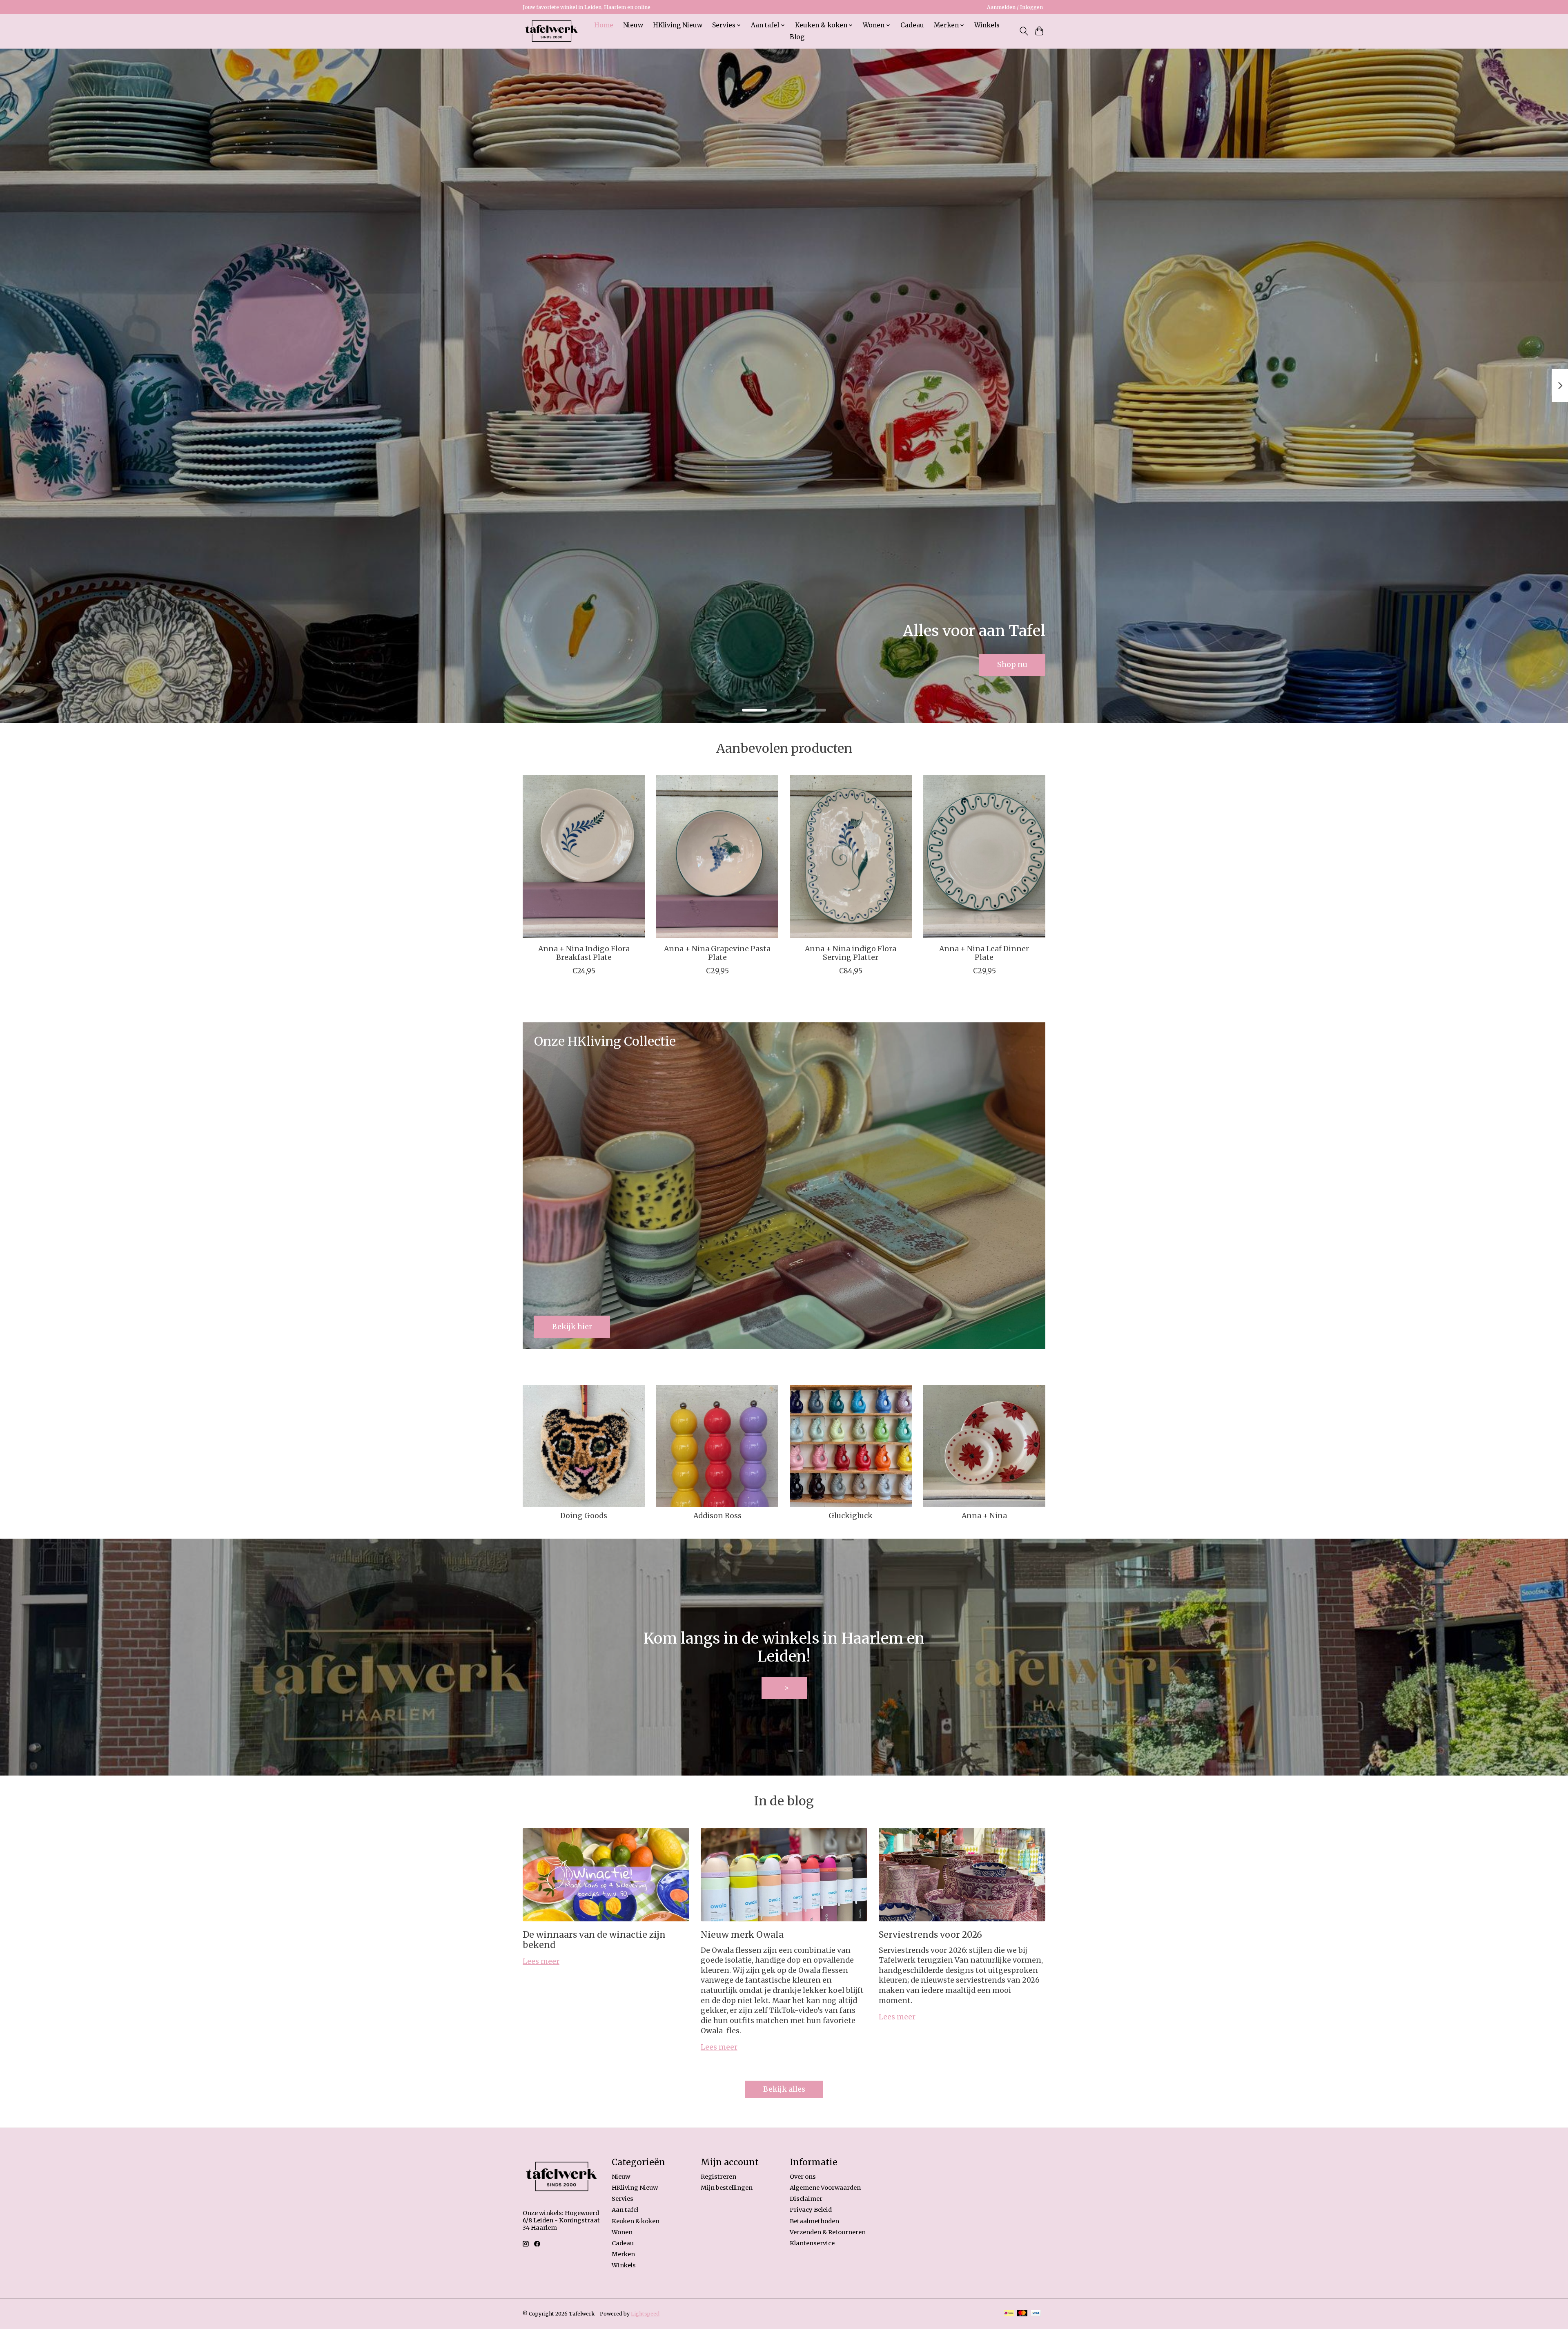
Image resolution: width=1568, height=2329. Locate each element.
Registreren (718, 2177)
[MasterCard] (1022, 2314)
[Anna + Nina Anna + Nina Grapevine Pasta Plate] (717, 857)
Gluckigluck (851, 1516)
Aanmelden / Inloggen (1015, 7)
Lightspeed (645, 2314)
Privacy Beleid (811, 2210)
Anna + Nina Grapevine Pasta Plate (717, 953)
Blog (797, 37)
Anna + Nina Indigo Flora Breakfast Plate (584, 953)
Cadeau (912, 25)
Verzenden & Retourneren (828, 2232)
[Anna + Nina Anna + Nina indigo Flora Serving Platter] (851, 857)
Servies (623, 2199)
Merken (623, 2254)
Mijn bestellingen (727, 2188)
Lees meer (541, 1961)
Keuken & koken (636, 2221)
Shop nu (1012, 665)
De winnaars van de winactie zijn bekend (594, 1940)
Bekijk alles (784, 2089)
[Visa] (1036, 2314)
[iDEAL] (1009, 2314)
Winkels (987, 25)
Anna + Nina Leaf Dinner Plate (984, 953)
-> (784, 1688)
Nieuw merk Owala (742, 1935)
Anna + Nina (984, 1516)
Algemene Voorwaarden (825, 2188)
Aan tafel (625, 2210)
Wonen (622, 2232)
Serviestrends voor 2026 (930, 1935)
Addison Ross (717, 1516)
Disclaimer (806, 2199)
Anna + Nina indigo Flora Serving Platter (851, 953)
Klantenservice (812, 2243)
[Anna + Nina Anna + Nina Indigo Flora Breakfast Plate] (584, 857)
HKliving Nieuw (678, 25)
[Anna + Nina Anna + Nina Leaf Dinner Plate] (984, 857)
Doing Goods (584, 1516)
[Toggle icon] (1023, 31)
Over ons (803, 2177)
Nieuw (633, 25)
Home (604, 25)
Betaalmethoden (814, 2221)
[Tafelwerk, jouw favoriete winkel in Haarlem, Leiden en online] (551, 31)
